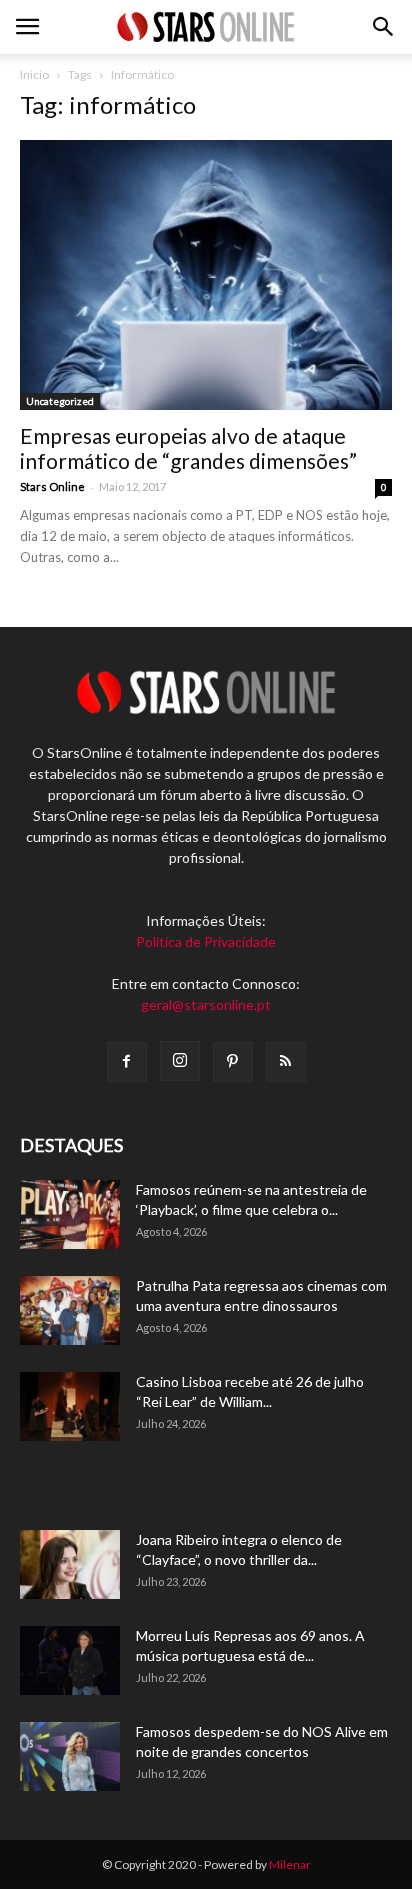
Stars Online (52, 486)
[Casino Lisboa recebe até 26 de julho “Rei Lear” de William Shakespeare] (70, 1406)
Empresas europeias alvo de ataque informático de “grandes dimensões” (188, 448)
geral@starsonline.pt (206, 1004)
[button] (384, 27)
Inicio (34, 74)
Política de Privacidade (206, 941)
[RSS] (286, 1062)
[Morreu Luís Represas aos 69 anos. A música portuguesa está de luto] (70, 1660)
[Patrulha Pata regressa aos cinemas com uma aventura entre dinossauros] (70, 1310)
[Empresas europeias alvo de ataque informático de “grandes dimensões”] (206, 275)
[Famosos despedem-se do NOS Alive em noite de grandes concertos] (70, 1756)
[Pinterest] (233, 1062)
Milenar (290, 1864)
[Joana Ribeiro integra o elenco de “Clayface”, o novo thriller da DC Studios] (70, 1564)
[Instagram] (180, 1061)
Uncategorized (60, 401)
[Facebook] (127, 1062)
